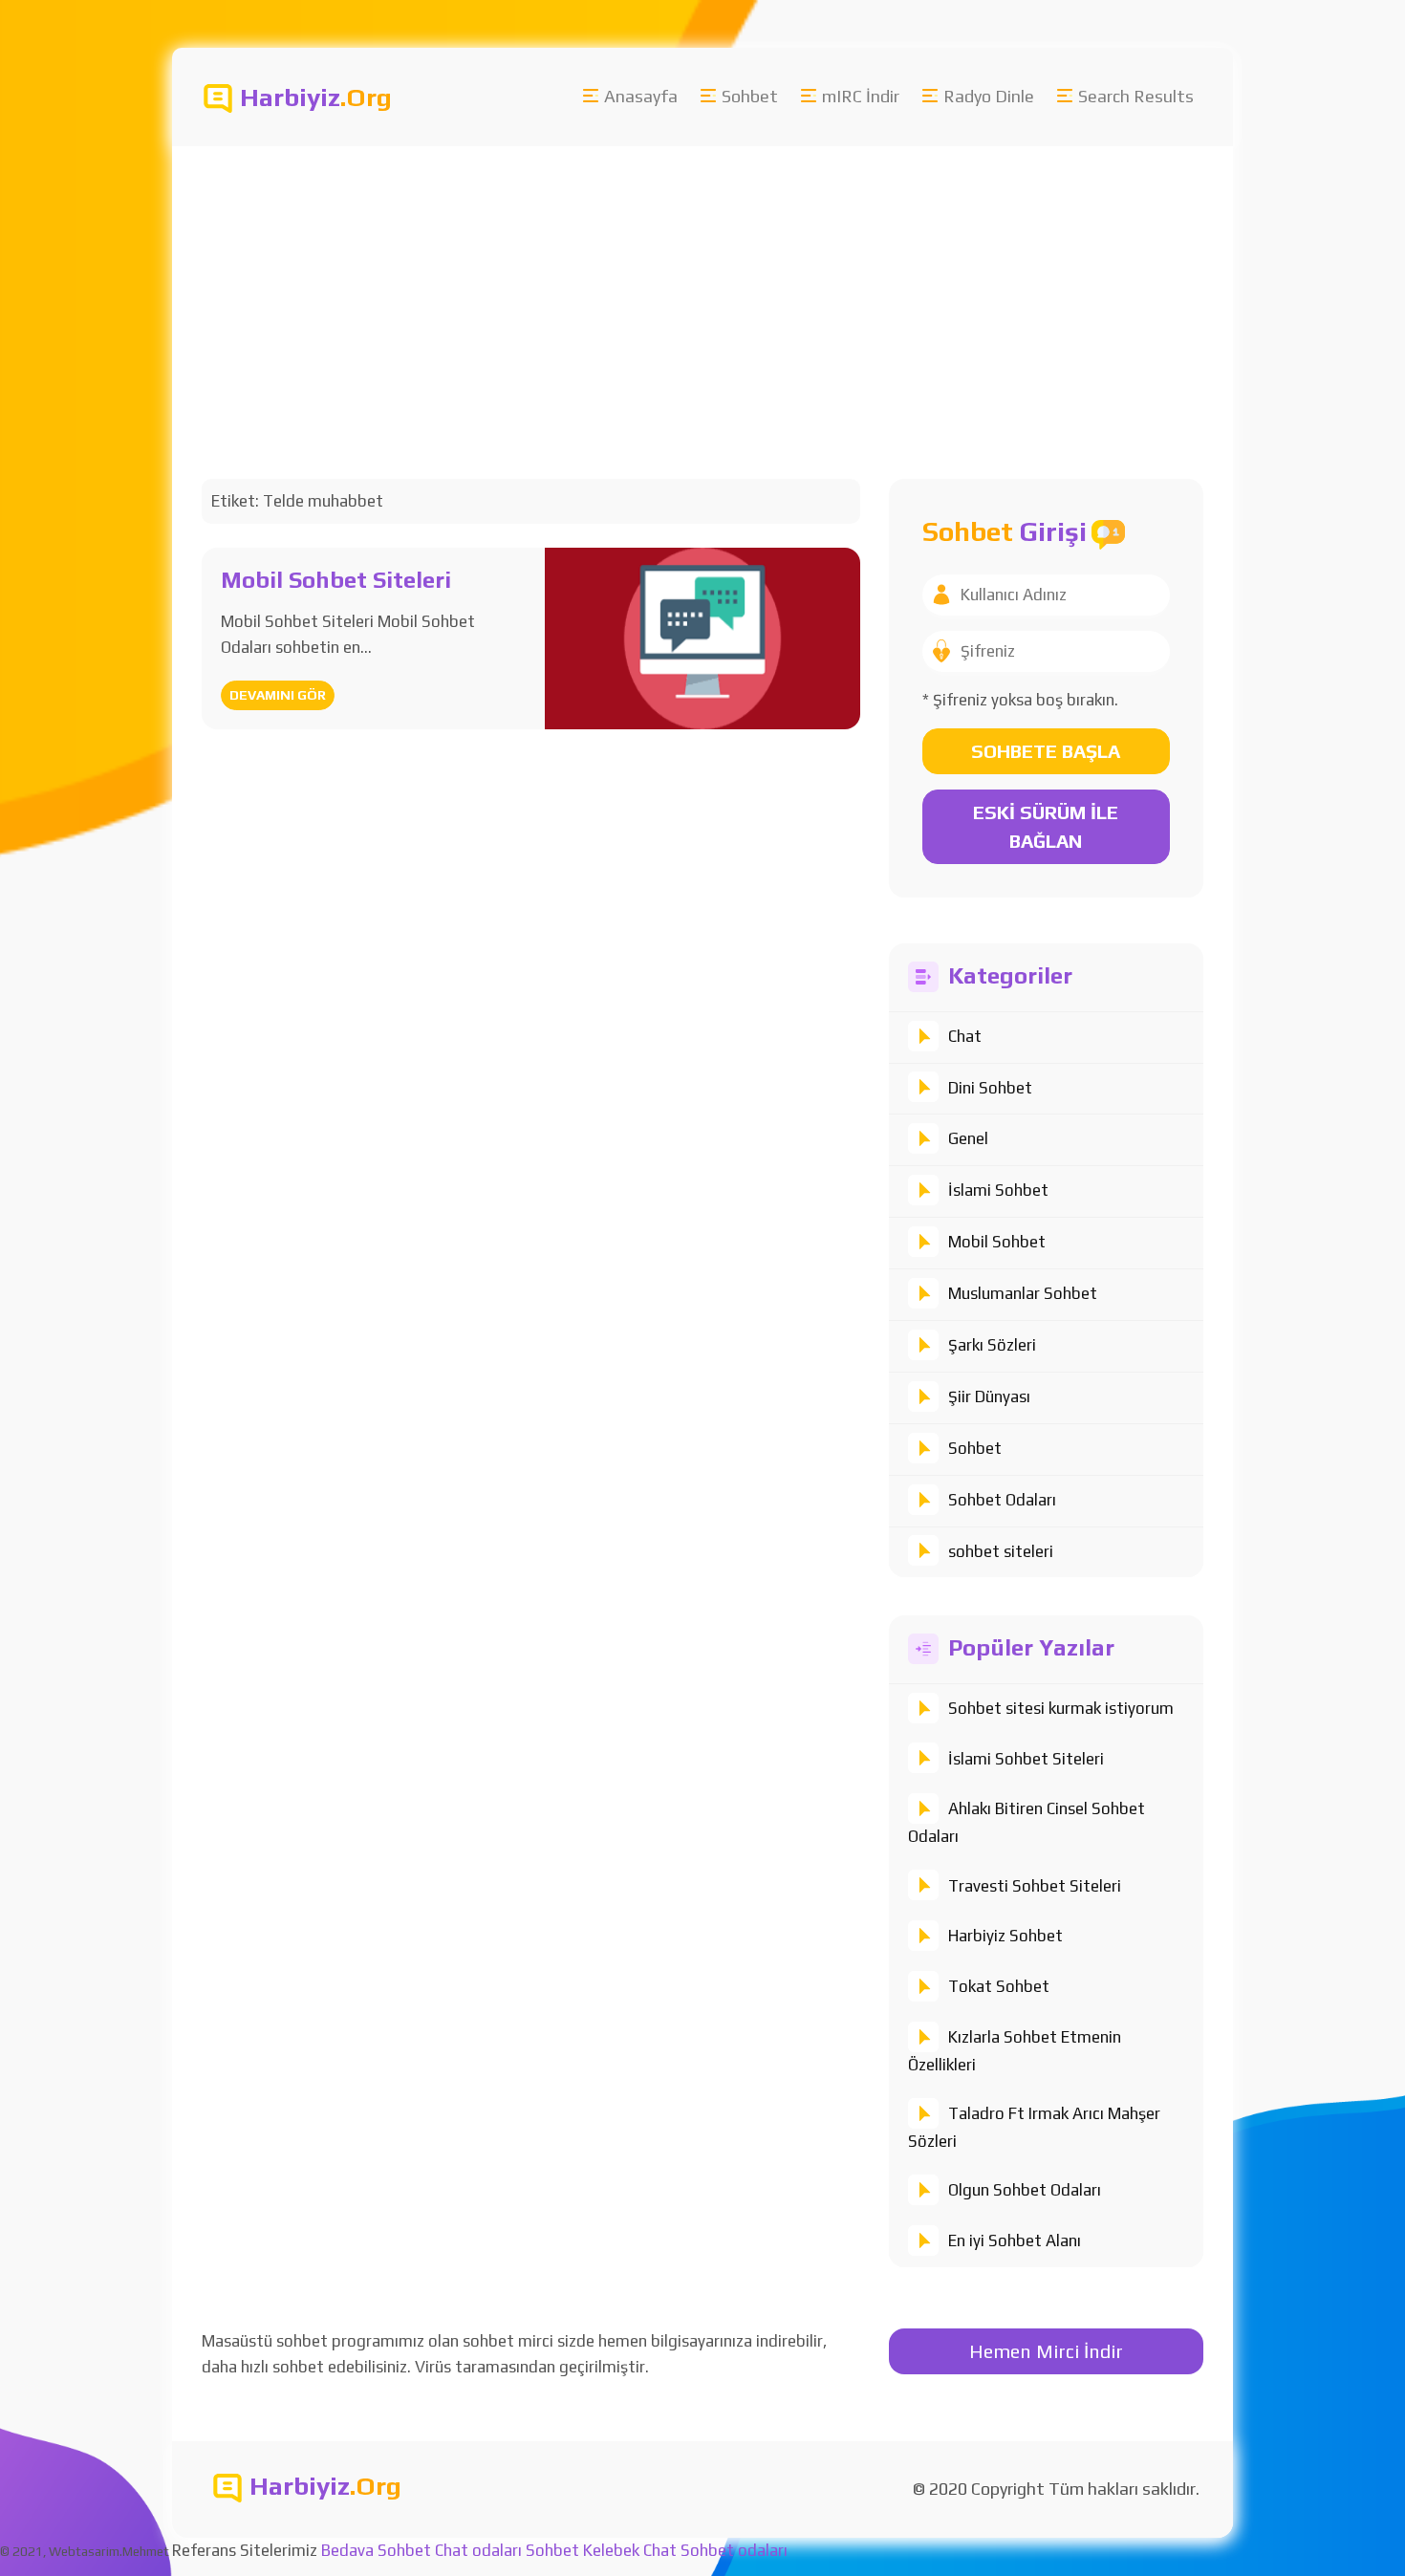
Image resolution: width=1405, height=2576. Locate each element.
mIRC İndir (861, 96)
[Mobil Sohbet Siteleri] (702, 637)
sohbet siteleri (1001, 1551)
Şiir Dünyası (989, 1396)
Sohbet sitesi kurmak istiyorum (1061, 1708)
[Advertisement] (746, 290)
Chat (965, 1036)
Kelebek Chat (630, 2550)
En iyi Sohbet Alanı (1015, 2240)
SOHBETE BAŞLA (1046, 751)
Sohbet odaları (734, 2550)
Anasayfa (641, 96)
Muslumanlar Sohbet (1023, 1293)
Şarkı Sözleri (992, 1345)
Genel (968, 1138)
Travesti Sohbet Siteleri (1035, 1886)
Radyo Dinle (989, 96)
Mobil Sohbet (997, 1242)
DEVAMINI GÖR (278, 695)
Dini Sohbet (990, 1088)
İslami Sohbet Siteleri (1026, 1759)
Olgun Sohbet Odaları (1025, 2190)
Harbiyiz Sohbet (1005, 1936)
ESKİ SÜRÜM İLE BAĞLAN (1046, 826)
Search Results (1136, 96)
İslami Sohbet (998, 1190)
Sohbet (750, 96)
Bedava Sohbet (376, 2550)
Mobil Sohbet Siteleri (336, 580)
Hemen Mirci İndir (1046, 2351)
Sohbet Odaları (1002, 1500)
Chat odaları (478, 2550)
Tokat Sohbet (999, 1986)
